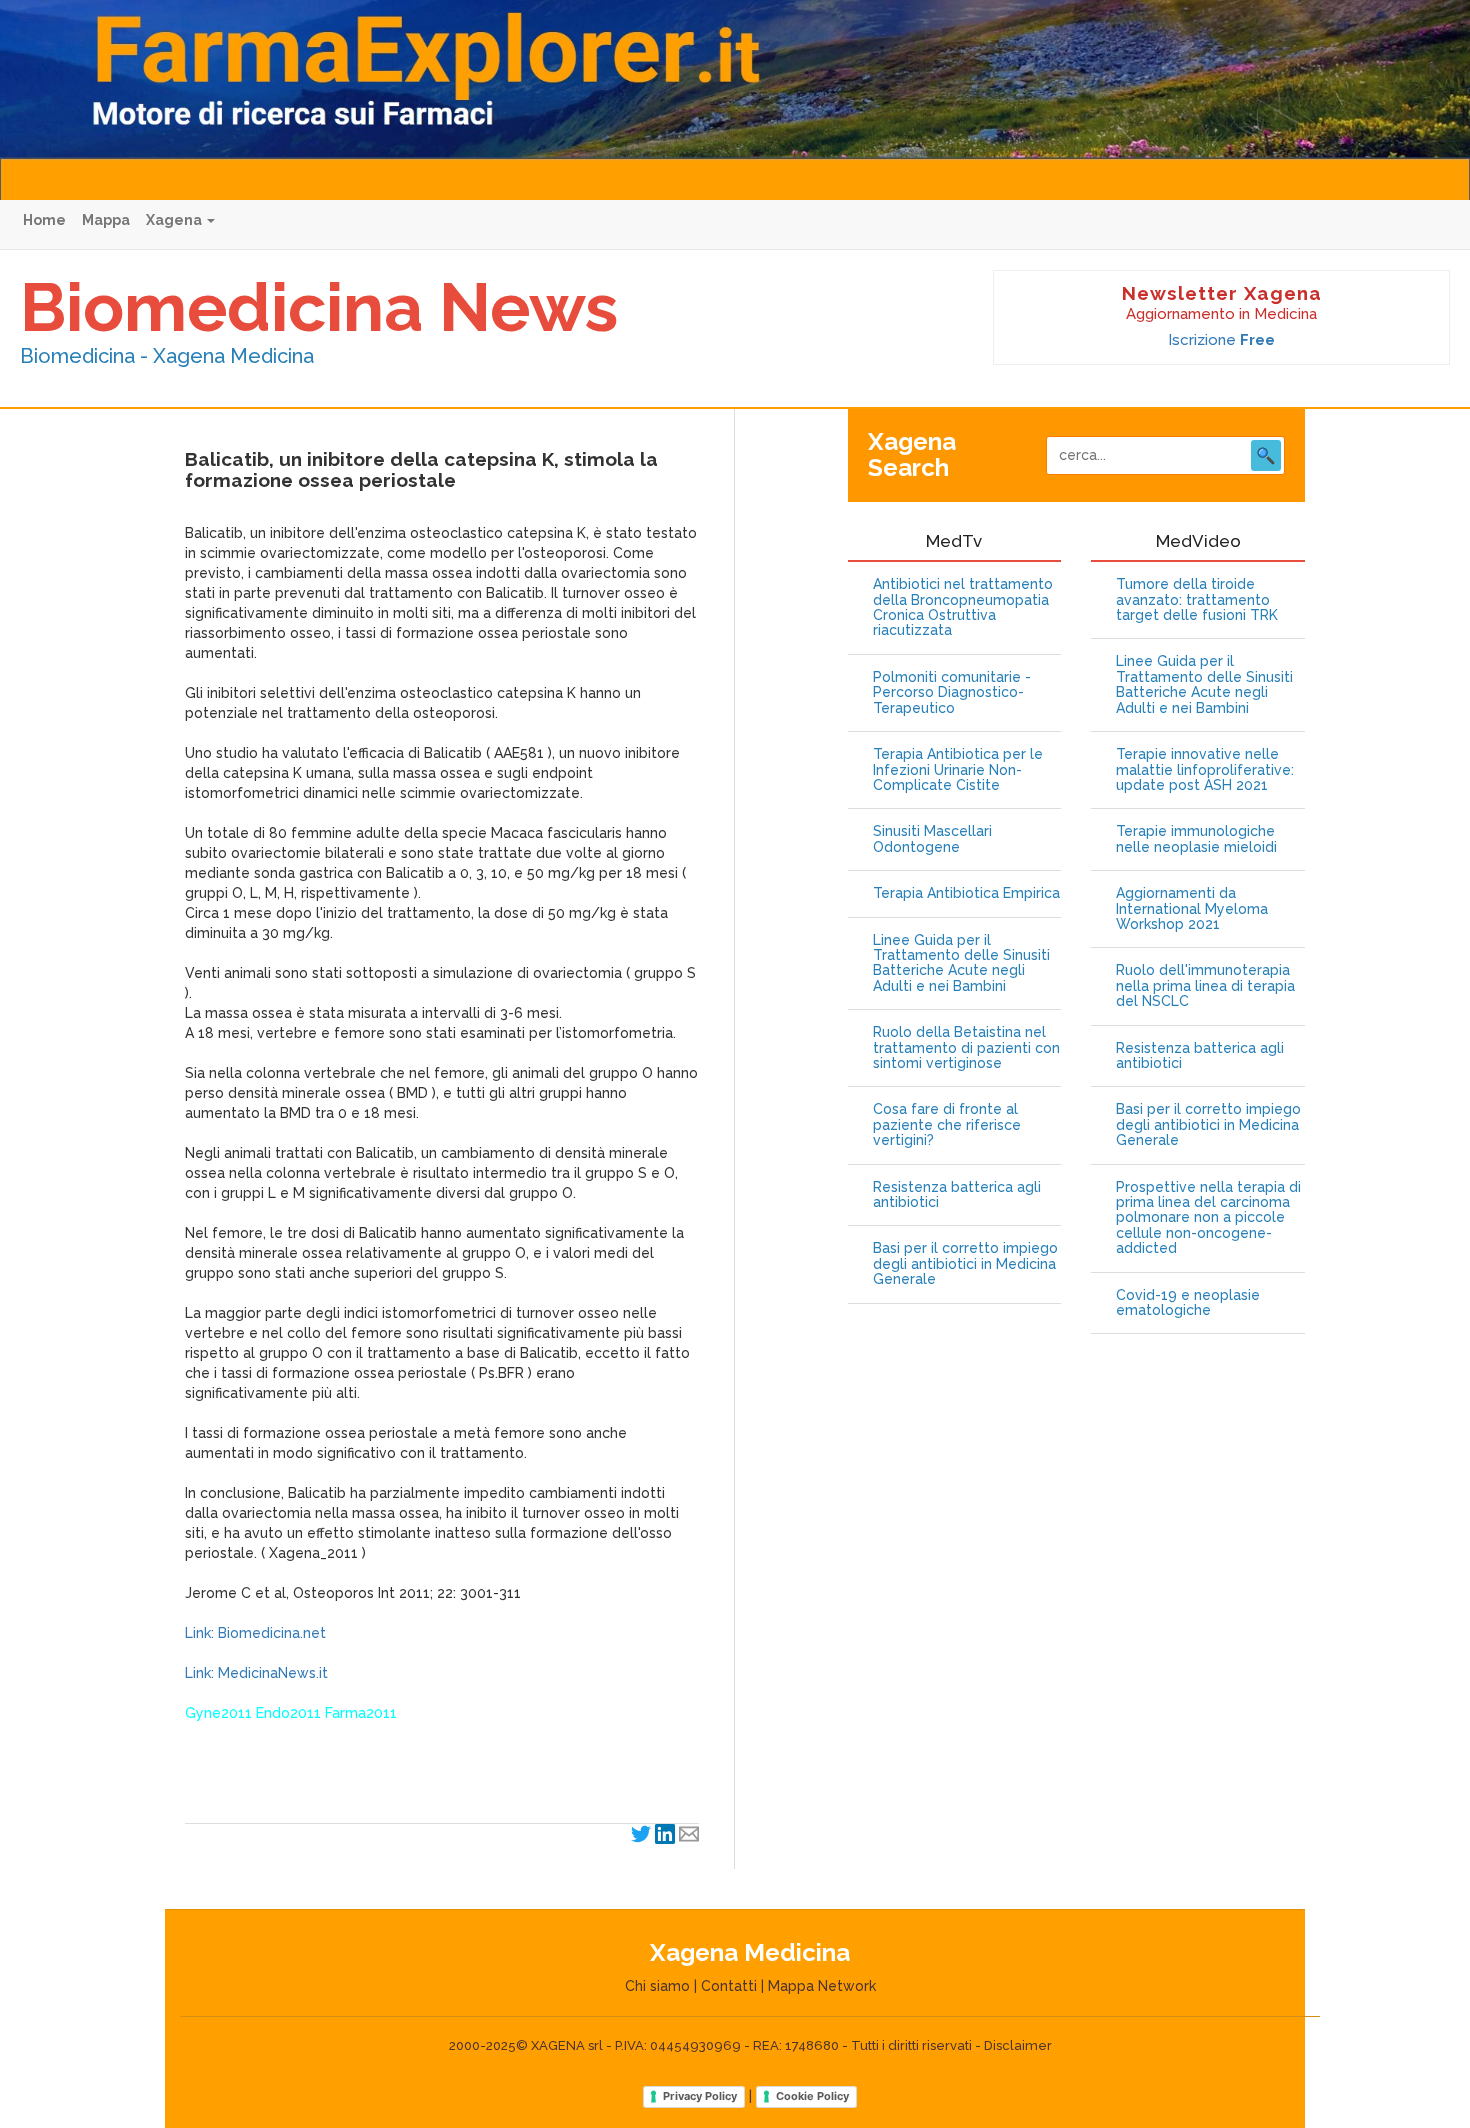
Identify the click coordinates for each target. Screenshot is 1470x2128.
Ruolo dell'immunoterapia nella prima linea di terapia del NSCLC (1205, 986)
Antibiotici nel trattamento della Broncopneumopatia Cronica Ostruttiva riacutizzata (963, 607)
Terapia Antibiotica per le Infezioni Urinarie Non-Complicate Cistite (958, 770)
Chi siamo (657, 1986)
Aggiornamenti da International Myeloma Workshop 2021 (1192, 909)
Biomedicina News (319, 307)
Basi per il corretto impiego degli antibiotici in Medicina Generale (965, 1264)
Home (44, 220)
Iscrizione (1221, 340)
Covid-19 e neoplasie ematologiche (1188, 1303)
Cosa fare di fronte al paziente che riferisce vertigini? (947, 1125)
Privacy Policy (700, 2096)
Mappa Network (822, 1986)
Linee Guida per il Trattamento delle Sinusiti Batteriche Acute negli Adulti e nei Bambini (961, 963)
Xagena (175, 220)
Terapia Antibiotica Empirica (966, 893)
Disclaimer (1018, 2045)
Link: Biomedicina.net (255, 1633)
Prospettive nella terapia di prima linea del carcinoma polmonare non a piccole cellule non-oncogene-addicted (1208, 1218)
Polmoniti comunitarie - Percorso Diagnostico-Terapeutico (952, 693)
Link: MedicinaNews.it (256, 1673)
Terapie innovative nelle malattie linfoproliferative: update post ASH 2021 (1205, 770)
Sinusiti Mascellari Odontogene (932, 839)
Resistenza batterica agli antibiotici (957, 1195)
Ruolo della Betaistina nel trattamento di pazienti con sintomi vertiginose (966, 1048)
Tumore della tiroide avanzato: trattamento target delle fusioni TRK (1197, 600)
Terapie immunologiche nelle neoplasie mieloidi (1196, 839)
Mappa (106, 220)
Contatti (729, 1986)
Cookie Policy (812, 2096)
